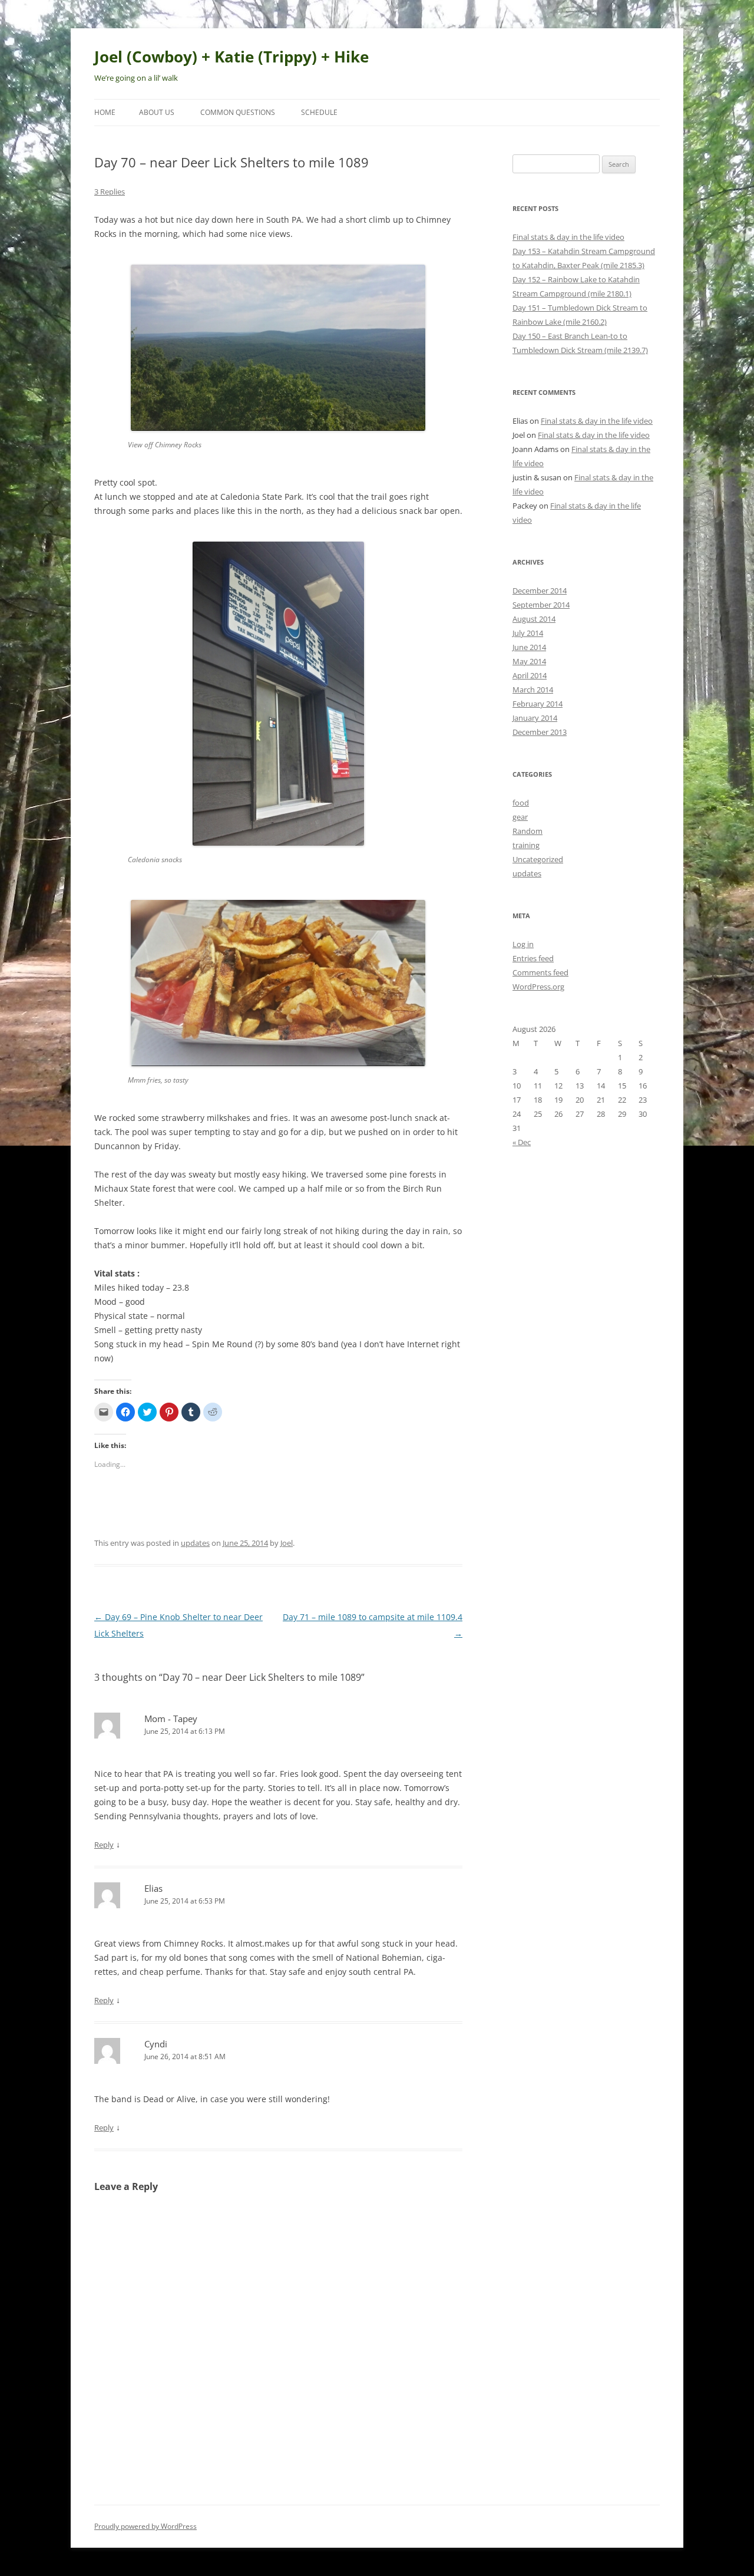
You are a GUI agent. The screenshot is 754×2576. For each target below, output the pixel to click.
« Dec (522, 1142)
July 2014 (528, 633)
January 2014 (535, 718)
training (526, 845)
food (521, 803)
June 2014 (529, 647)
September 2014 (541, 605)
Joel (287, 1543)
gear (520, 817)
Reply (104, 1845)
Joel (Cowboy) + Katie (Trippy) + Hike (232, 57)
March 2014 (533, 690)
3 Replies (110, 192)
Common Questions (238, 112)
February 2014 (538, 704)
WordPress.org (538, 987)
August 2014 (534, 619)
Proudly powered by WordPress (145, 2526)
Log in (523, 944)
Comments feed (540, 972)
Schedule (319, 112)
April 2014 (530, 675)
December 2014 (540, 591)
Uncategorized (538, 859)
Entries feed (533, 958)
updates (195, 1543)
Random (528, 831)
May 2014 (529, 661)
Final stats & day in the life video (568, 237)
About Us (157, 112)
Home (105, 112)
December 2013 (540, 732)
